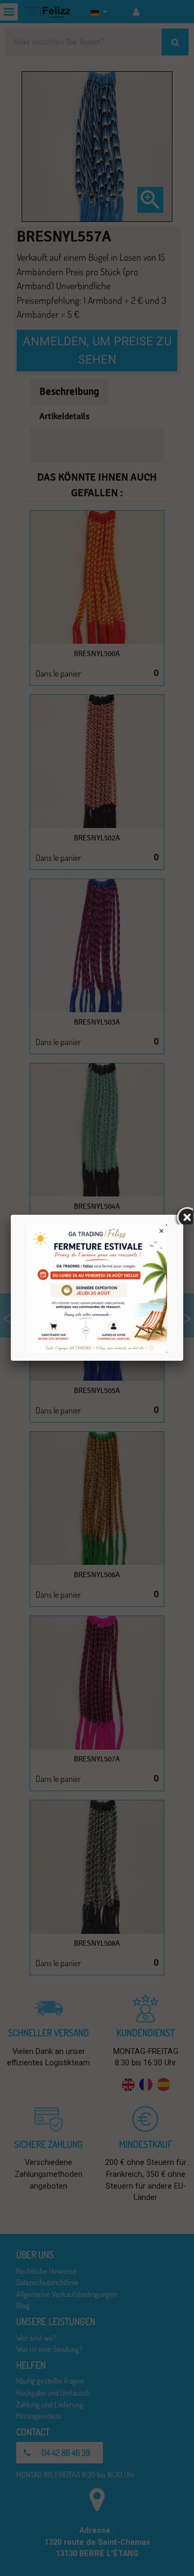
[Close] (183, 1215)
